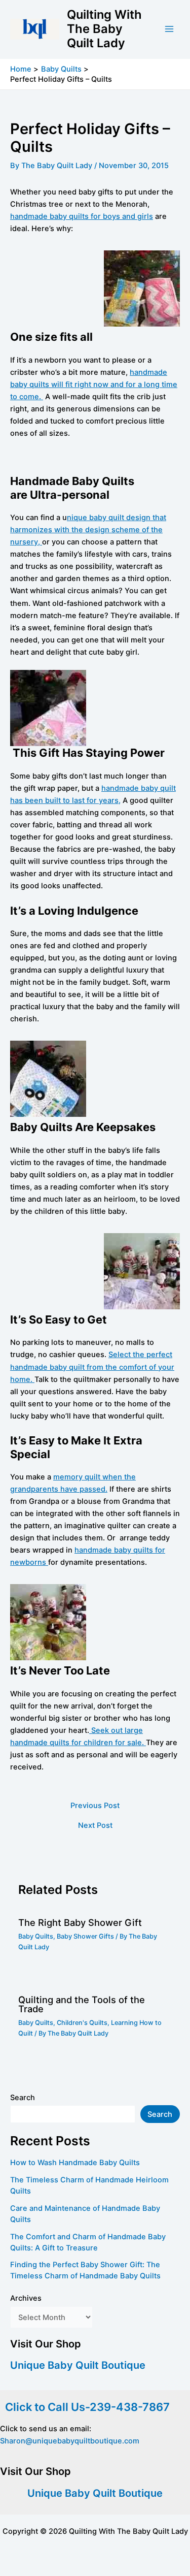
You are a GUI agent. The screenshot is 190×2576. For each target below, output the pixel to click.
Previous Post (95, 1806)
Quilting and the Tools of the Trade (82, 2004)
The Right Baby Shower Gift (80, 1922)
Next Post (95, 1826)
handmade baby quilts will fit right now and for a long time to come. (94, 384)
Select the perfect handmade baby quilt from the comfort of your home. (92, 1367)
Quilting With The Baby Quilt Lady (104, 29)
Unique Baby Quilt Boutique (78, 2365)
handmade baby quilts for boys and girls (82, 216)
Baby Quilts (36, 1936)
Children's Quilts (82, 2023)
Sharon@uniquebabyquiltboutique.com (70, 2441)
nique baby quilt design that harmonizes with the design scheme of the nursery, (88, 530)
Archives (26, 2298)
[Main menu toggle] (169, 29)
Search (23, 2098)
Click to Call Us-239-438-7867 (85, 2407)
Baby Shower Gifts (85, 1936)
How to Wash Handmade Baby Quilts (75, 2163)
